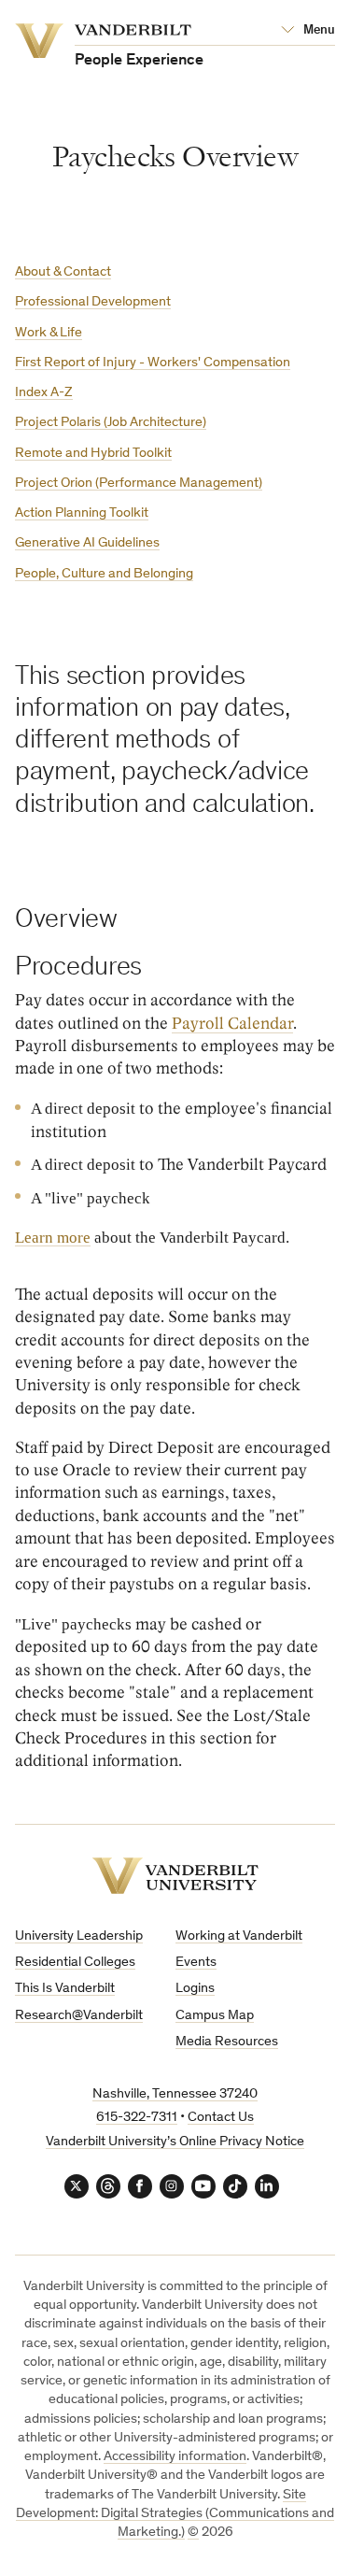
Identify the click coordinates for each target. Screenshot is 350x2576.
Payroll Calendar (232, 1024)
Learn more (53, 1237)
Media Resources (227, 2042)
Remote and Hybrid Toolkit (93, 454)
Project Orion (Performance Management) (139, 484)
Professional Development (93, 302)
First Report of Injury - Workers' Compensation (153, 363)
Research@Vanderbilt (79, 2016)
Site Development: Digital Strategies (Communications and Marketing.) (175, 2514)
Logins (195, 1989)
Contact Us (221, 2118)
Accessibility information (175, 2457)
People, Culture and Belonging (104, 574)
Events (196, 1963)
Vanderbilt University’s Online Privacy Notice (175, 2142)
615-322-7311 (137, 2118)
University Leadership (79, 1936)
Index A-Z (44, 393)
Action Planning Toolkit (82, 513)
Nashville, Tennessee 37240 (175, 2094)
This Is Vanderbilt (65, 1989)
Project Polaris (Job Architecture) (111, 423)
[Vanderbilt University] (175, 1876)
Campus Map (215, 2016)
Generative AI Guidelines (87, 543)
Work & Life (49, 333)
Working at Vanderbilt (239, 1936)
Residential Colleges (75, 1963)
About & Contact (63, 272)
